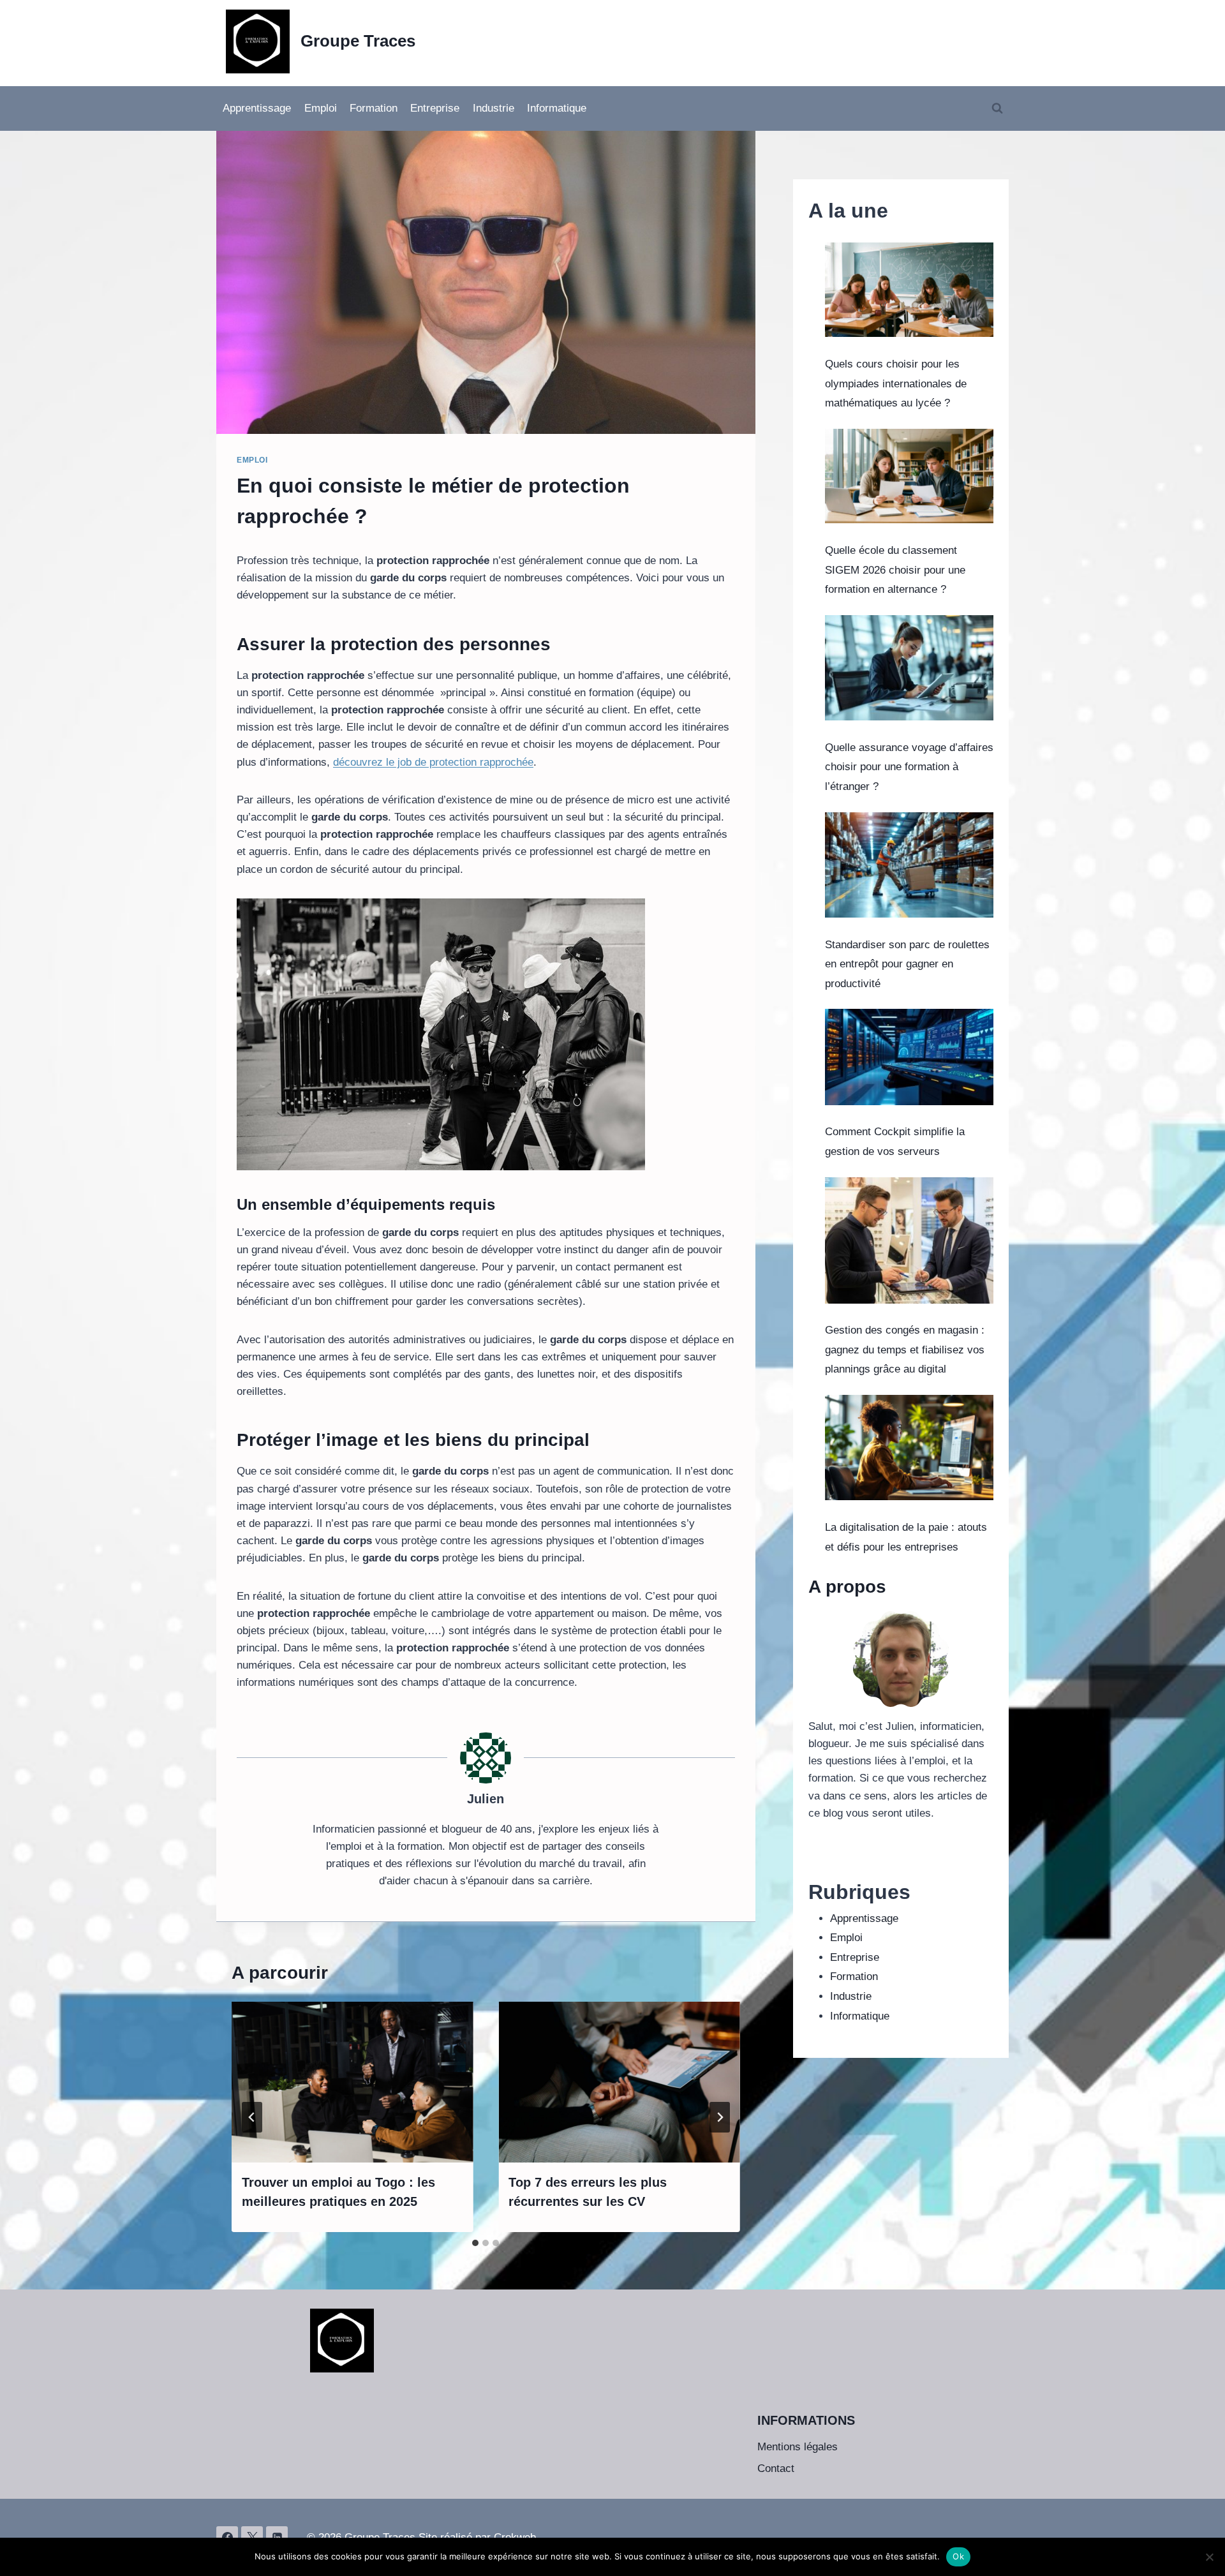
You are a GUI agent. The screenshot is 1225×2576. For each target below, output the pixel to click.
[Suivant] (720, 2117)
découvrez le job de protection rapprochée (433, 762)
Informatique (557, 108)
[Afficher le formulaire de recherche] (997, 108)
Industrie (494, 108)
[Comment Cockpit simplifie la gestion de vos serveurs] (909, 1057)
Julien (486, 1799)
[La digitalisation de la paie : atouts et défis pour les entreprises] (909, 1448)
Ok (958, 2556)
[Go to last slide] (252, 2117)
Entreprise (435, 108)
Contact (776, 2468)
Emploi (321, 108)
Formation (374, 108)
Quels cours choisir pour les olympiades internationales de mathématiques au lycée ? (896, 383)
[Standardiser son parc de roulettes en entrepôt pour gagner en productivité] (909, 865)
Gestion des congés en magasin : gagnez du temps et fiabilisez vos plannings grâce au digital (905, 1350)
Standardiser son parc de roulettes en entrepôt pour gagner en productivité (907, 964)
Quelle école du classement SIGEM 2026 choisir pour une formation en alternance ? (895, 570)
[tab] (475, 2243)
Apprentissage (257, 108)
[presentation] (352, 2082)
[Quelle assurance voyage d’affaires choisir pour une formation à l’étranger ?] (909, 668)
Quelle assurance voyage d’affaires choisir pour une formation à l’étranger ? (909, 767)
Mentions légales (798, 2447)
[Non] (1209, 2557)
